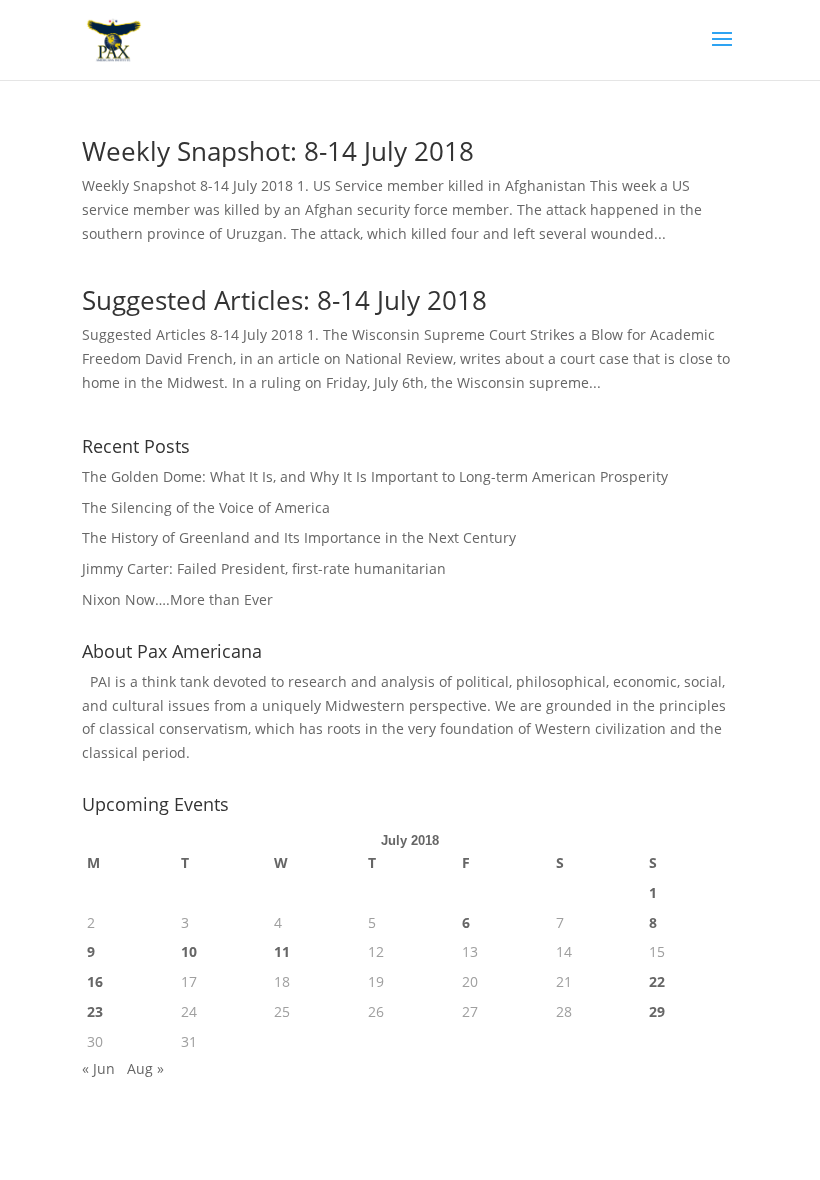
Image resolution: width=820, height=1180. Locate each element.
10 (189, 951)
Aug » (145, 1068)
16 (95, 981)
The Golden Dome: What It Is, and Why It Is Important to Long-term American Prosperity (375, 476)
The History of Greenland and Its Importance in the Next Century (299, 537)
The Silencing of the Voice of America (206, 507)
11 (282, 951)
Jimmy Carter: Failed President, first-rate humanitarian (264, 568)
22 (657, 981)
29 (657, 1011)
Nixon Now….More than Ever (177, 599)
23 (95, 1011)
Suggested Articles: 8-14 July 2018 (284, 300)
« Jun (98, 1068)
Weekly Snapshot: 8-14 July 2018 (278, 151)
